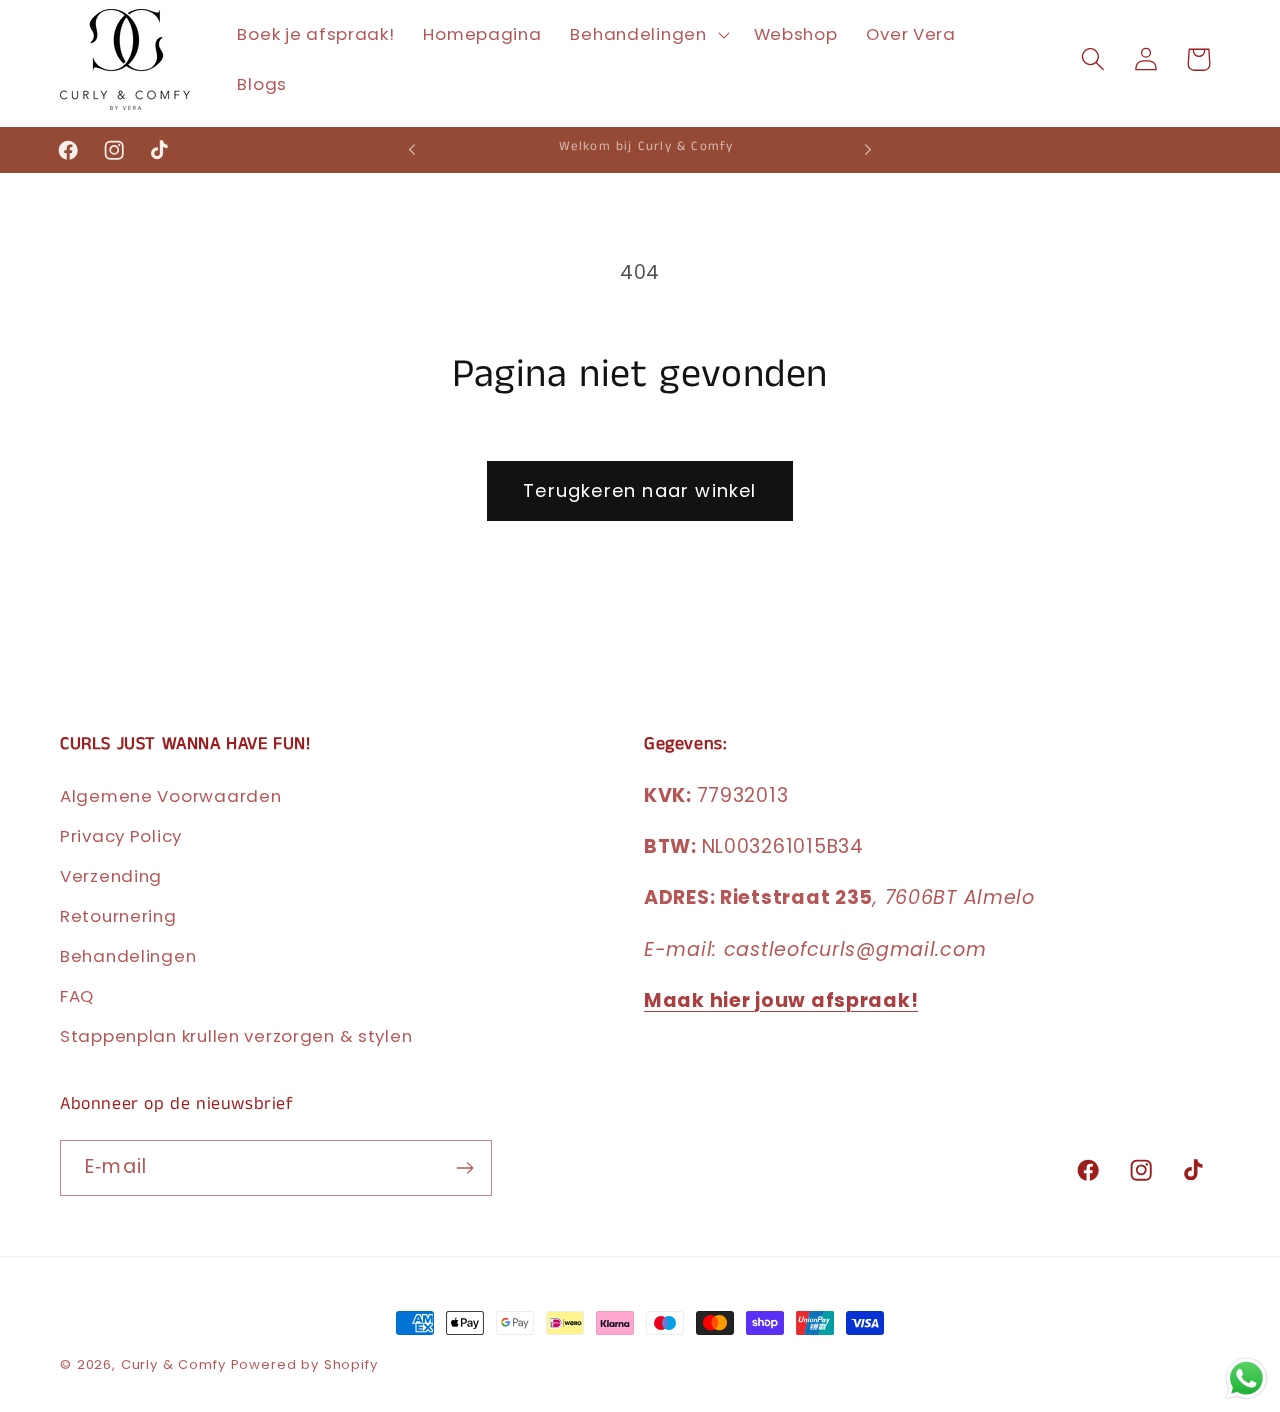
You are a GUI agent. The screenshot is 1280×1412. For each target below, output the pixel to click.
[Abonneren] (464, 1168)
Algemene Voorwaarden (170, 796)
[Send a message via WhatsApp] (1246, 1378)
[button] (647, 35)
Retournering (118, 916)
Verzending (111, 876)
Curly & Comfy (173, 1364)
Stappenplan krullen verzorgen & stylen (236, 1036)
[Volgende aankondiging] (868, 150)
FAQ (77, 996)
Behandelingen (128, 956)
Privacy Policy (121, 836)
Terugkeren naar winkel (639, 490)
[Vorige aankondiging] (412, 150)
